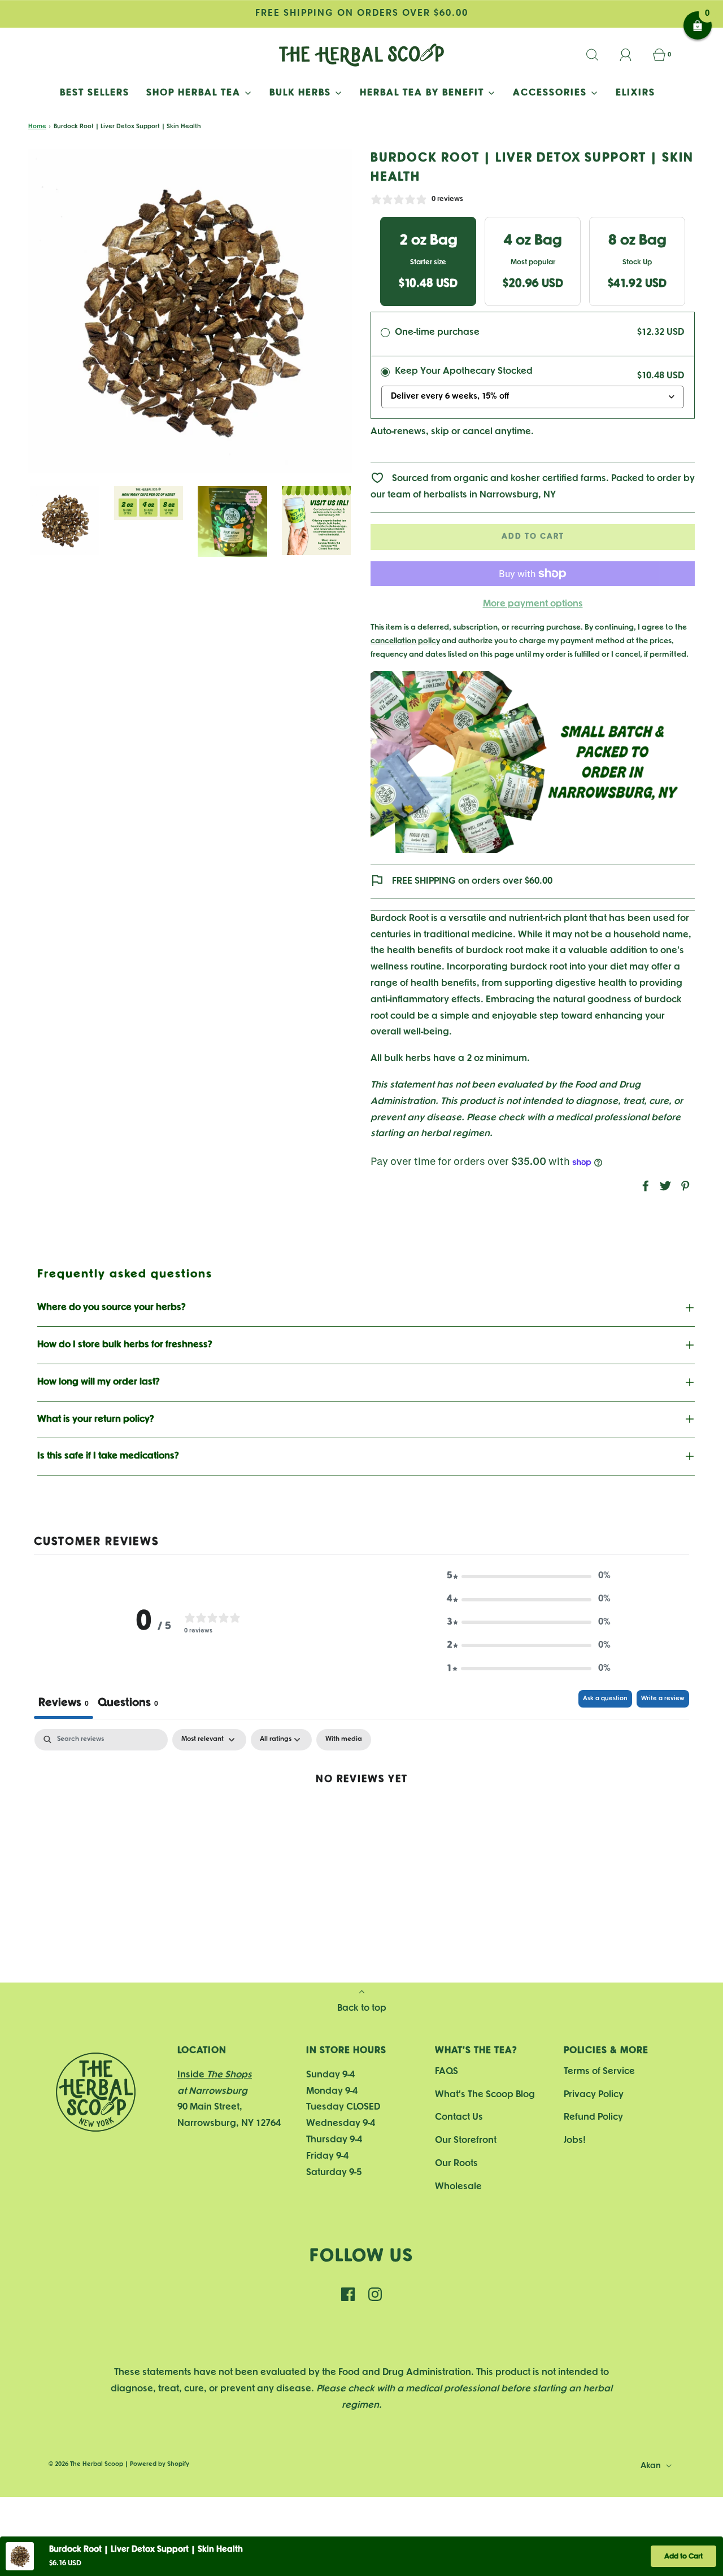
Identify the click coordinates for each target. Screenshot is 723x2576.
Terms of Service (599, 2071)
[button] (65, 521)
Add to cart (533, 537)
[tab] (128, 1704)
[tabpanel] (361, 1816)
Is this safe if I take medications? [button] (108, 1456)
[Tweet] (664, 1186)
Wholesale (458, 2187)
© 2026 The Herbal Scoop (86, 2464)
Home (37, 126)
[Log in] (632, 55)
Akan (652, 2466)
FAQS (447, 2071)
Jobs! (575, 2140)
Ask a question (605, 1699)
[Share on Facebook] (644, 1186)
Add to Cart (683, 2557)
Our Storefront (466, 2140)
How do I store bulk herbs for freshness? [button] (125, 1345)
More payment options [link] (533, 604)
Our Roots (456, 2164)
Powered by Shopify (160, 2464)
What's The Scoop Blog (485, 2095)
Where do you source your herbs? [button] (112, 1307)
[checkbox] (344, 1739)
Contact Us (459, 2117)
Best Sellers (95, 93)
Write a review (663, 1699)
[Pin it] (683, 1186)
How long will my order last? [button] (99, 1382)
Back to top (362, 2008)
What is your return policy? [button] (96, 1419)
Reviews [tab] (64, 1703)
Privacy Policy (594, 2095)
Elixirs (635, 93)
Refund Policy (593, 2117)
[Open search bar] (599, 55)
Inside (215, 2075)
